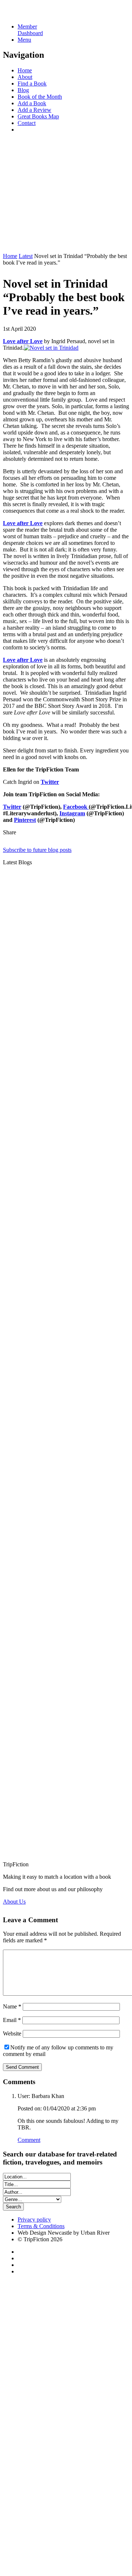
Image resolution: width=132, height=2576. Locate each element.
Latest (26, 256)
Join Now (14, 244)
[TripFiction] (38, 14)
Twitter (12, 807)
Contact (27, 123)
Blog (23, 90)
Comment (29, 2140)
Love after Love (23, 523)
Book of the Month (40, 97)
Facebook (76, 807)
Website (12, 2034)
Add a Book (32, 103)
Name (12, 2006)
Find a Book (32, 84)
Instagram (72, 813)
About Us (14, 1902)
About (25, 77)
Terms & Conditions (41, 2226)
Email (12, 2020)
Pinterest (25, 820)
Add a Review (34, 110)
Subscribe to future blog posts (37, 850)
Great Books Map (38, 116)
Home (25, 70)
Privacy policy (34, 2220)
